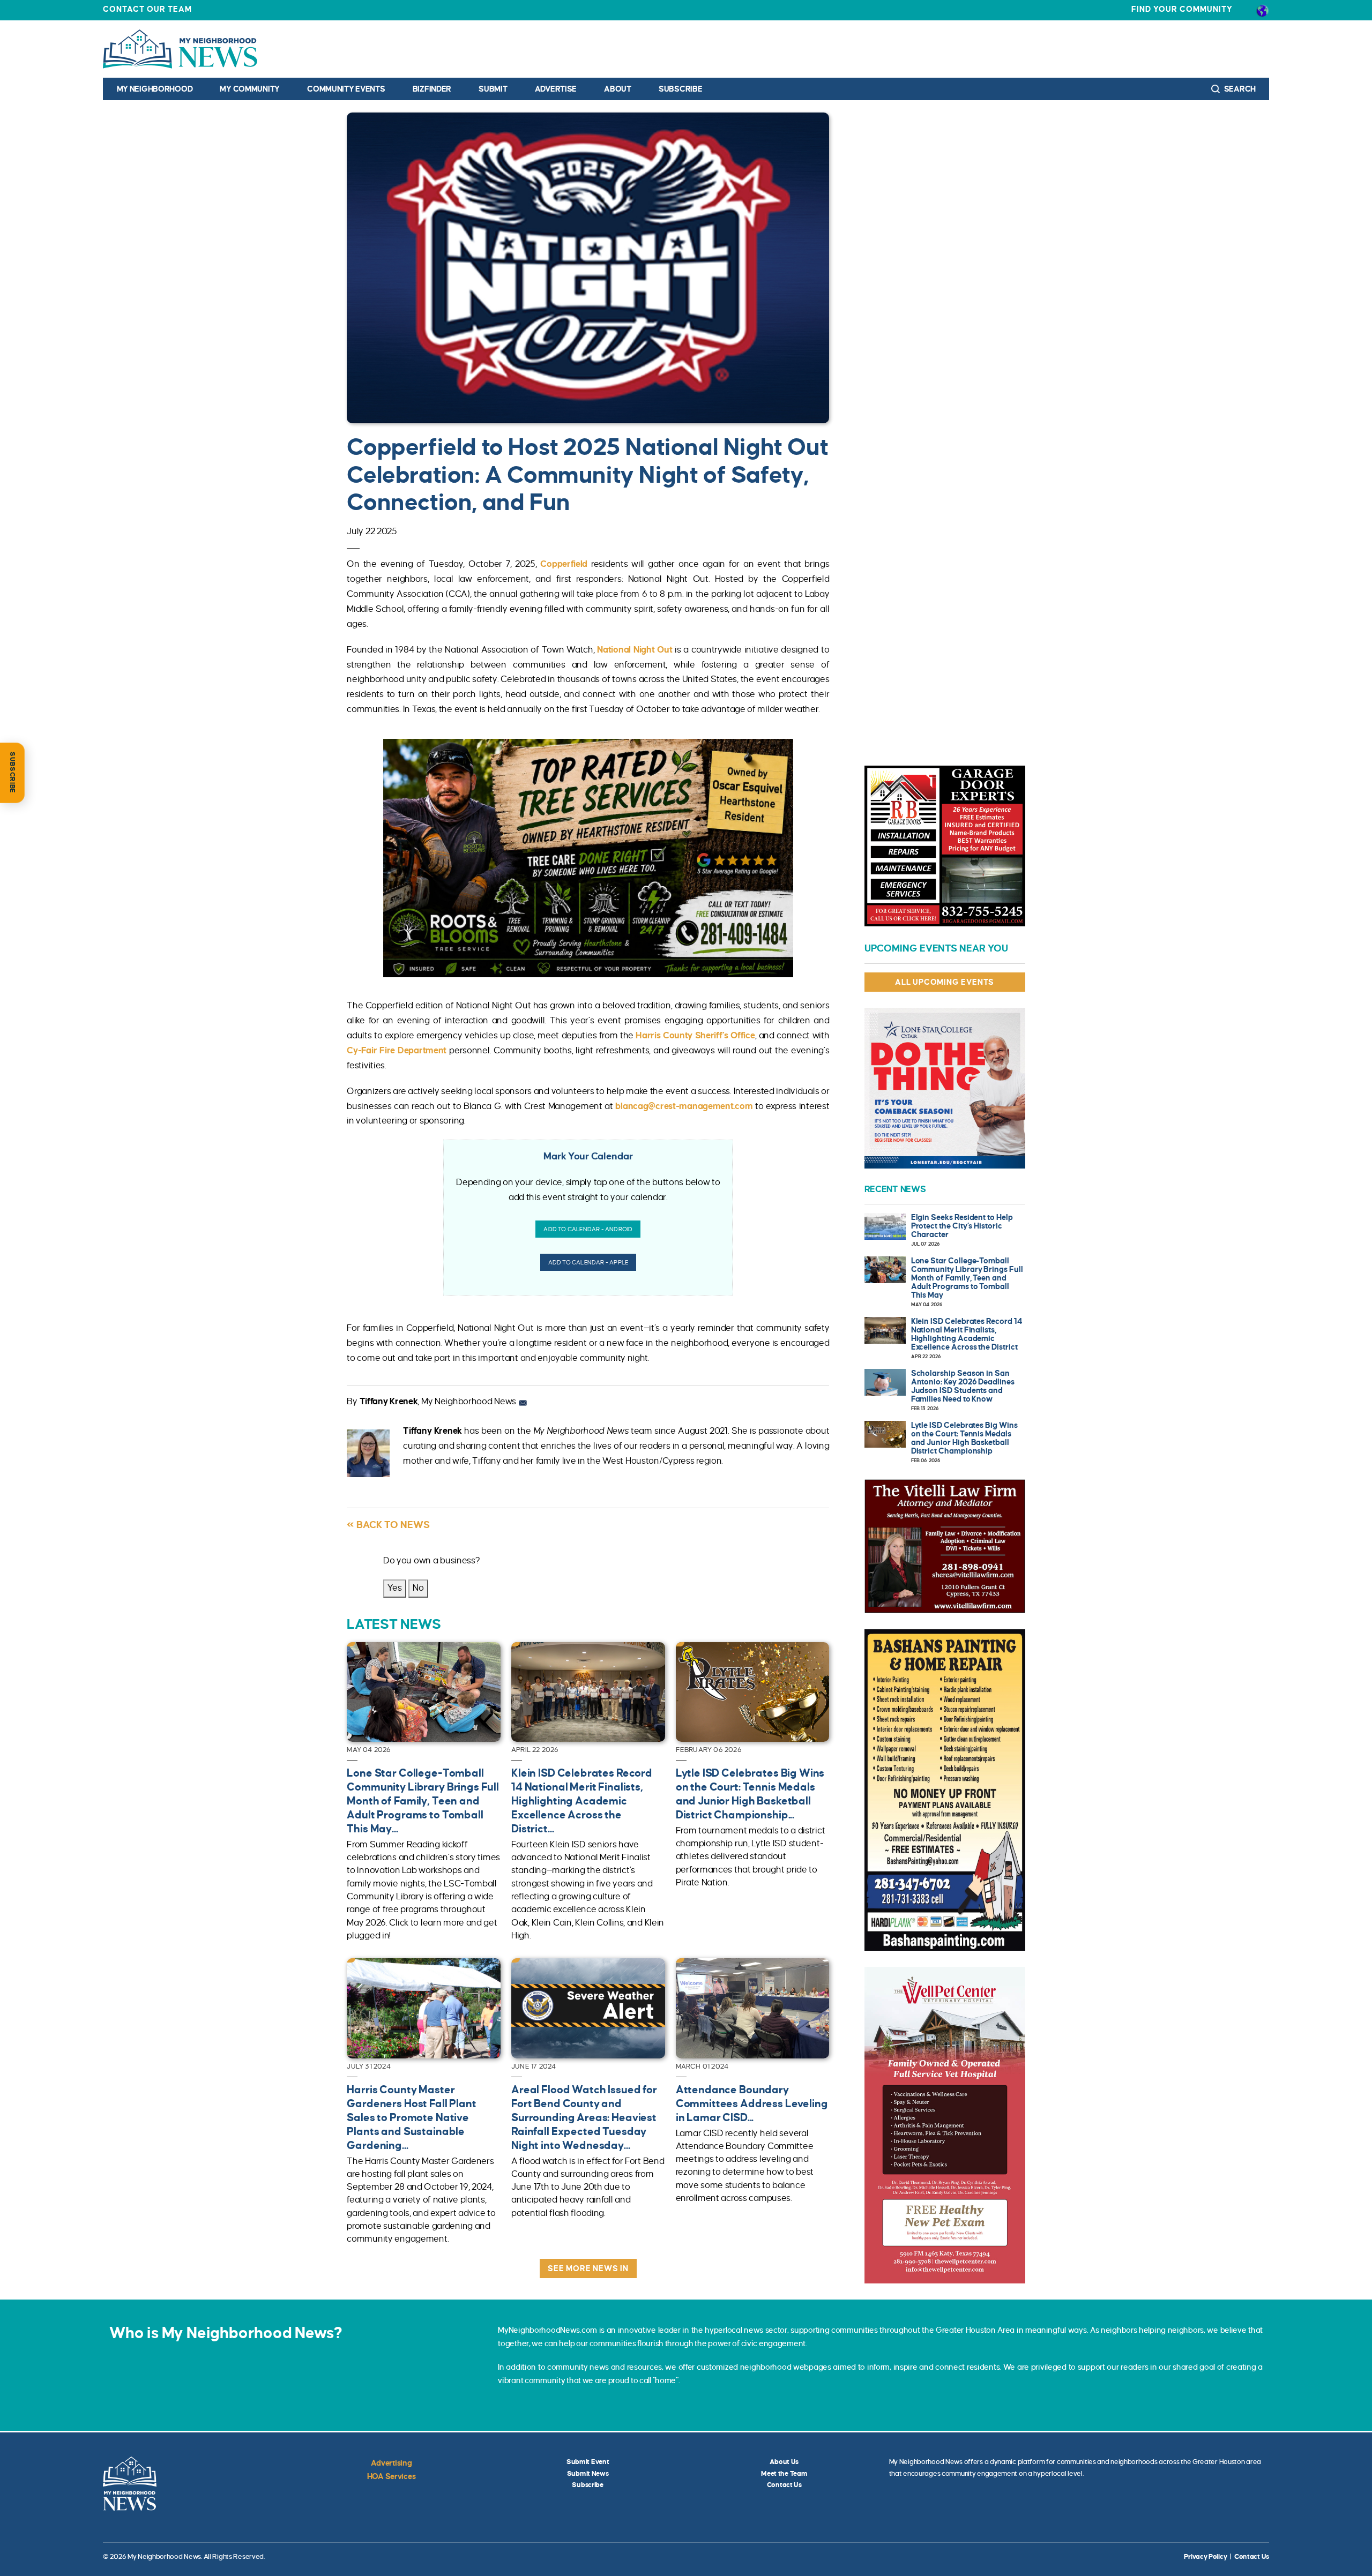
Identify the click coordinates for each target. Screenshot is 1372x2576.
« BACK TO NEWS (388, 1525)
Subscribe (680, 89)
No (418, 1588)
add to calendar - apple (588, 1262)
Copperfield (564, 564)
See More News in (588, 2268)
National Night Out (635, 650)
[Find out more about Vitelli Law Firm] (945, 1546)
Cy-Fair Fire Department (397, 1051)
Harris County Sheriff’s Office (695, 1036)
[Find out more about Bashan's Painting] (945, 1790)
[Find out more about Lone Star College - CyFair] (945, 1088)
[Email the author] (523, 1402)
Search (1239, 89)
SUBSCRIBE (12, 773)
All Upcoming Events (945, 982)
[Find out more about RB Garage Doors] (945, 846)
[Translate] (1262, 10)
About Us (784, 2462)
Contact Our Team (147, 9)
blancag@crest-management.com (684, 1106)
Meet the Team (784, 2474)
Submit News (588, 2474)
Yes (395, 1588)
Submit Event (588, 2462)
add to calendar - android (588, 1229)
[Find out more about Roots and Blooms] (588, 858)
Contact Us (784, 2485)
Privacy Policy (1205, 2557)
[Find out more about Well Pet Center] (945, 2125)
